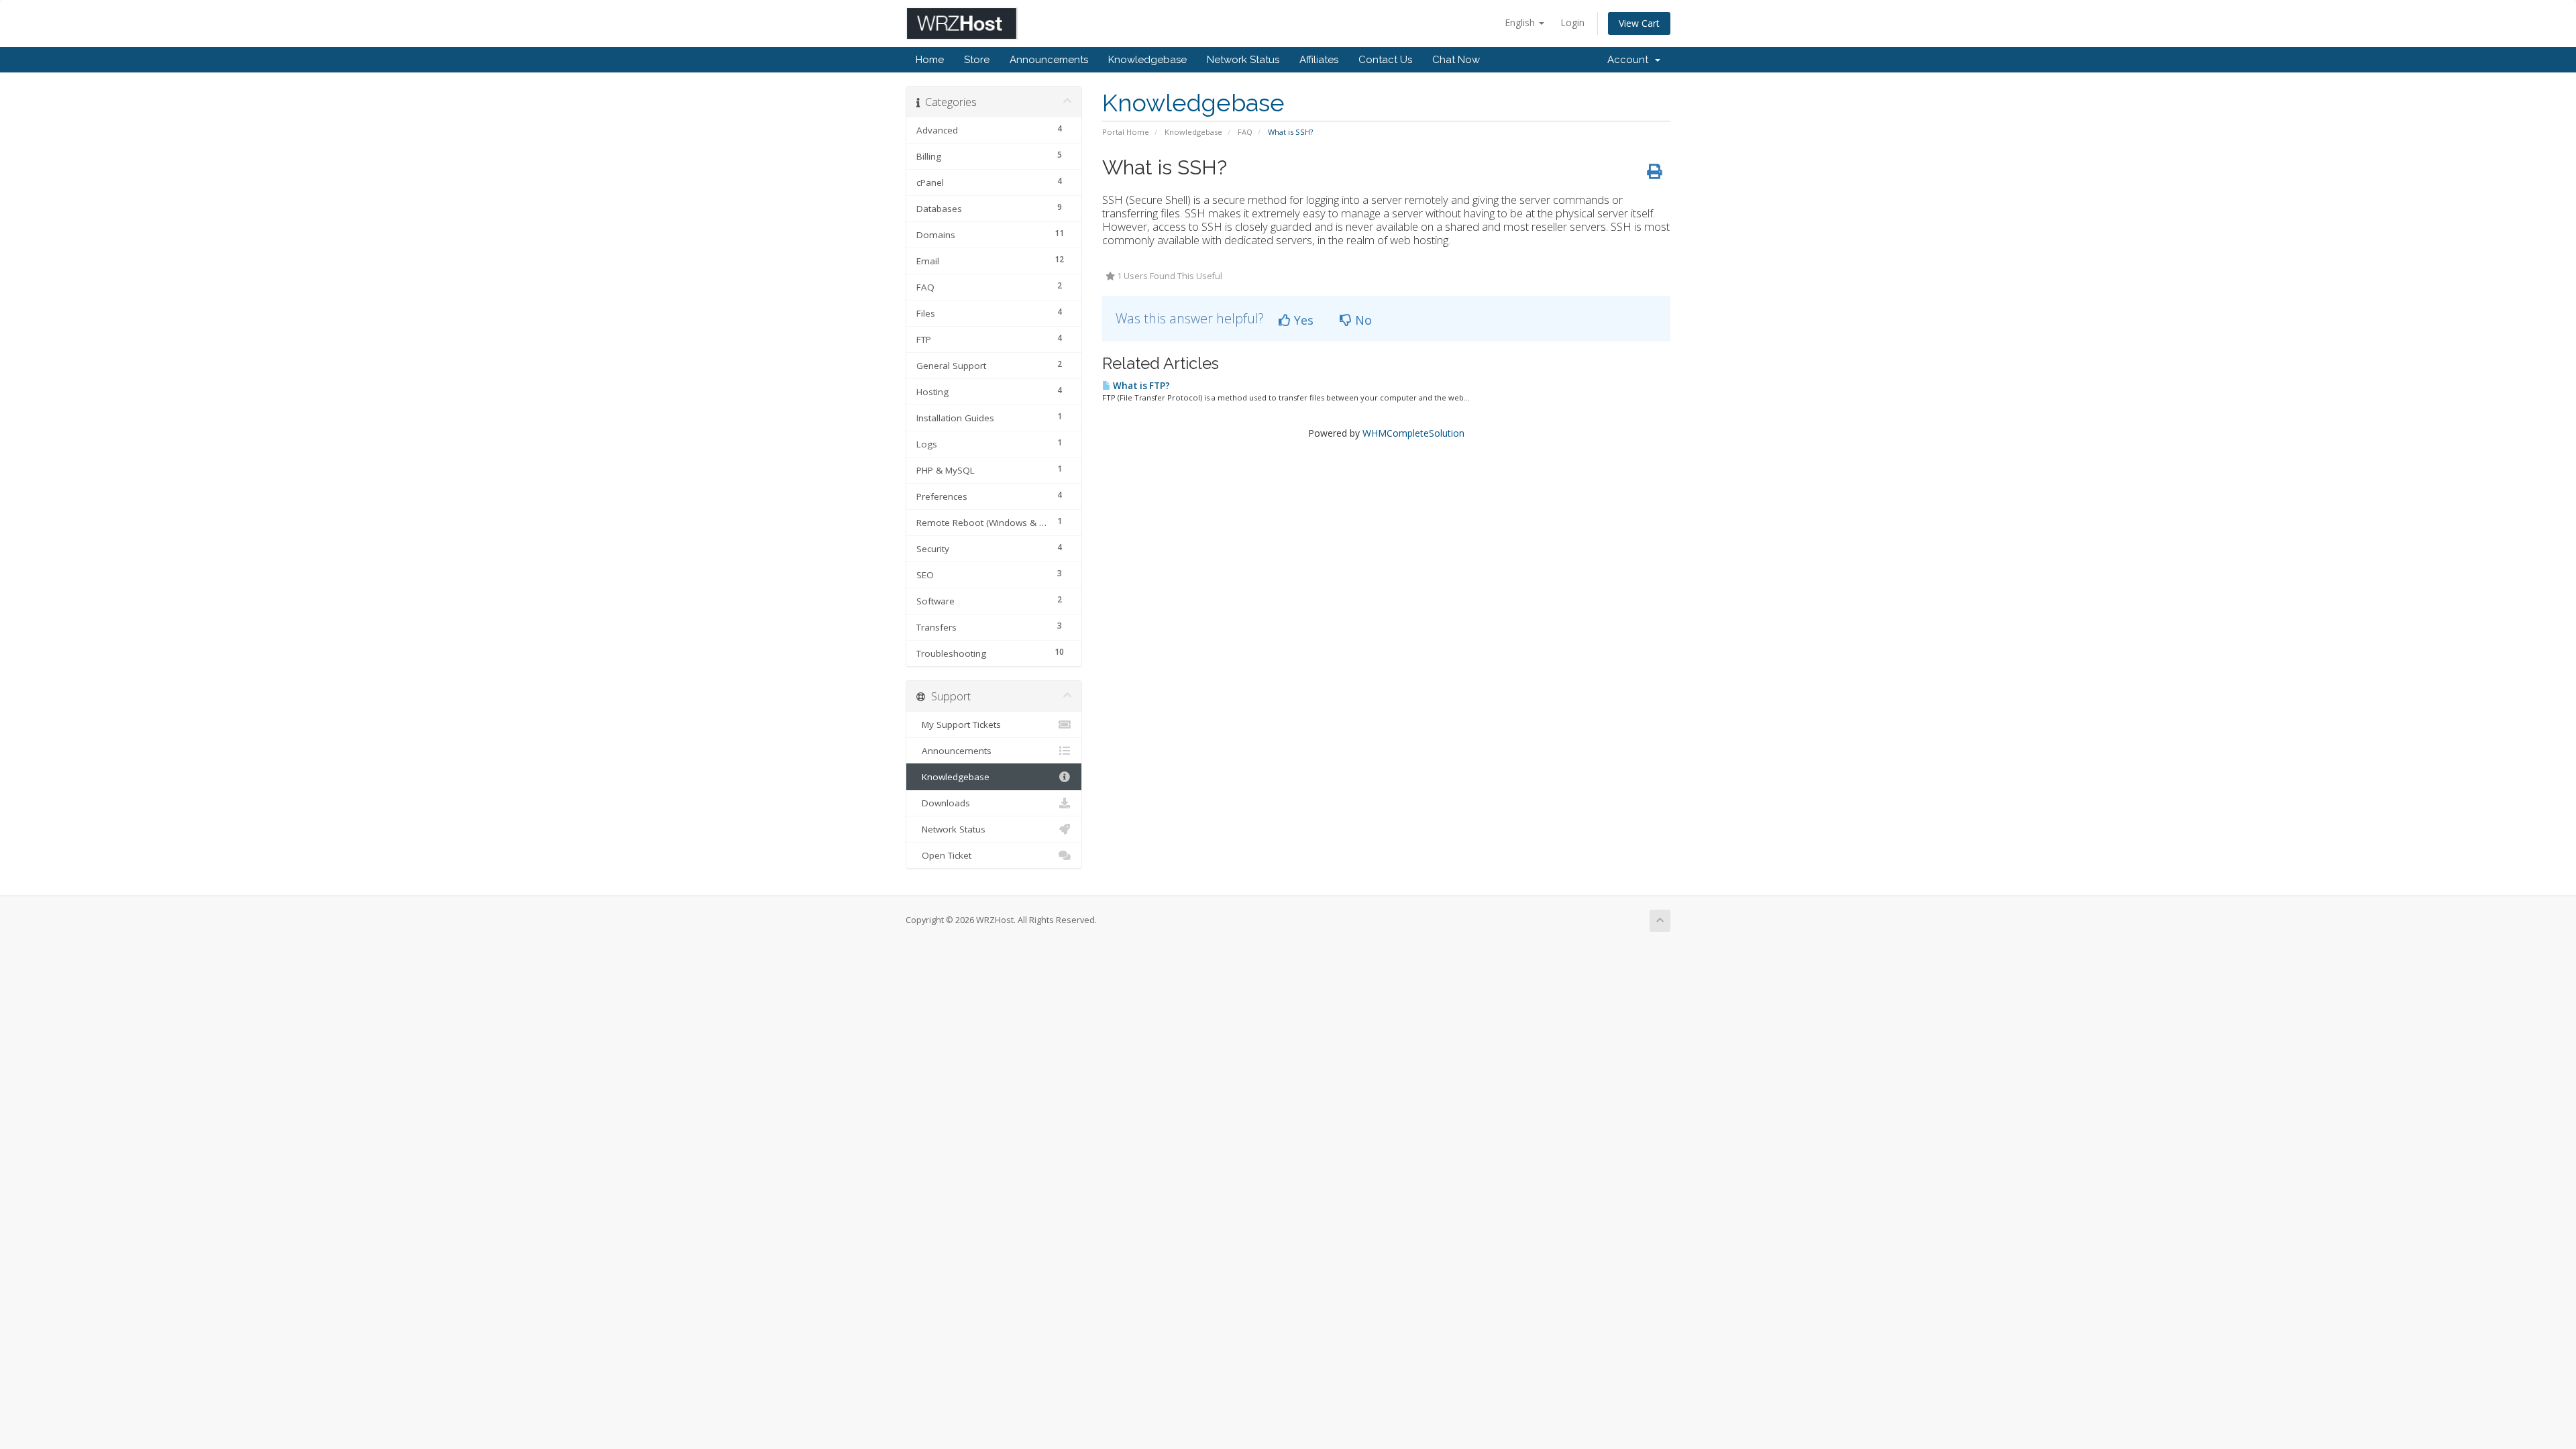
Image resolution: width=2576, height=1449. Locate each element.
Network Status (1243, 60)
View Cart (1639, 23)
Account (1630, 60)
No (1362, 320)
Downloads (943, 803)
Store (977, 60)
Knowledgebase (1147, 60)
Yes (1302, 320)
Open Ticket (944, 855)
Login (1572, 22)
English (1521, 22)
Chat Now (1456, 60)
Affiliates (1319, 60)
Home (930, 60)
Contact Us (1385, 60)
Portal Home (1126, 132)
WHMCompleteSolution (1413, 433)
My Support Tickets (959, 724)
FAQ (1245, 132)
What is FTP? (1140, 386)
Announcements (1049, 60)
